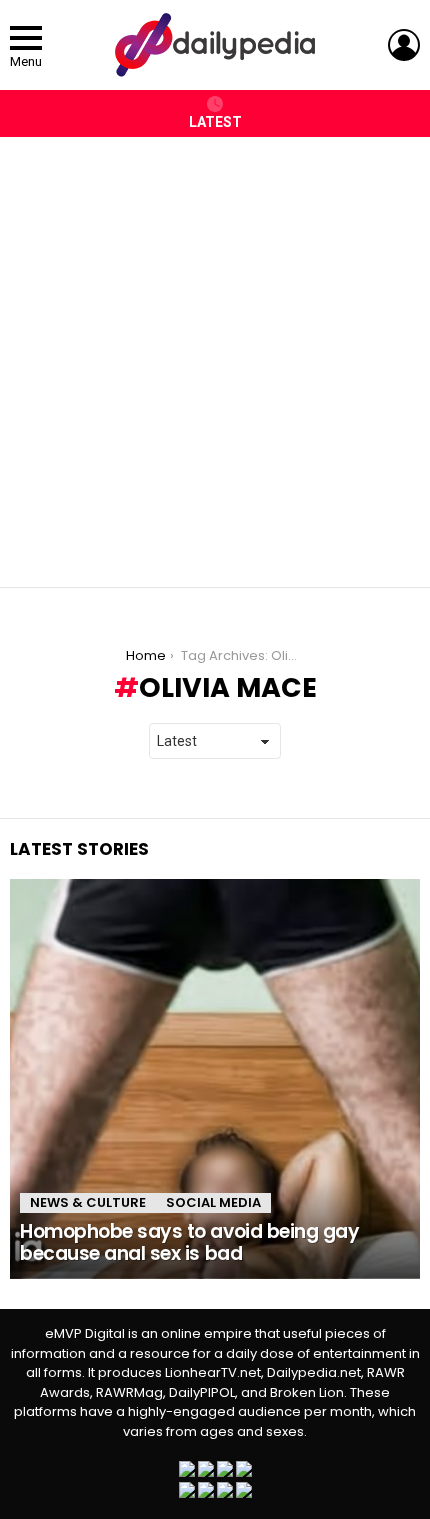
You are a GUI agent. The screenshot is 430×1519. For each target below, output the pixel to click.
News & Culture (88, 1202)
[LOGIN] (404, 45)
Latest (215, 122)
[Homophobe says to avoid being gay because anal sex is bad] (215, 1079)
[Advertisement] (215, 352)
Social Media (213, 1202)
